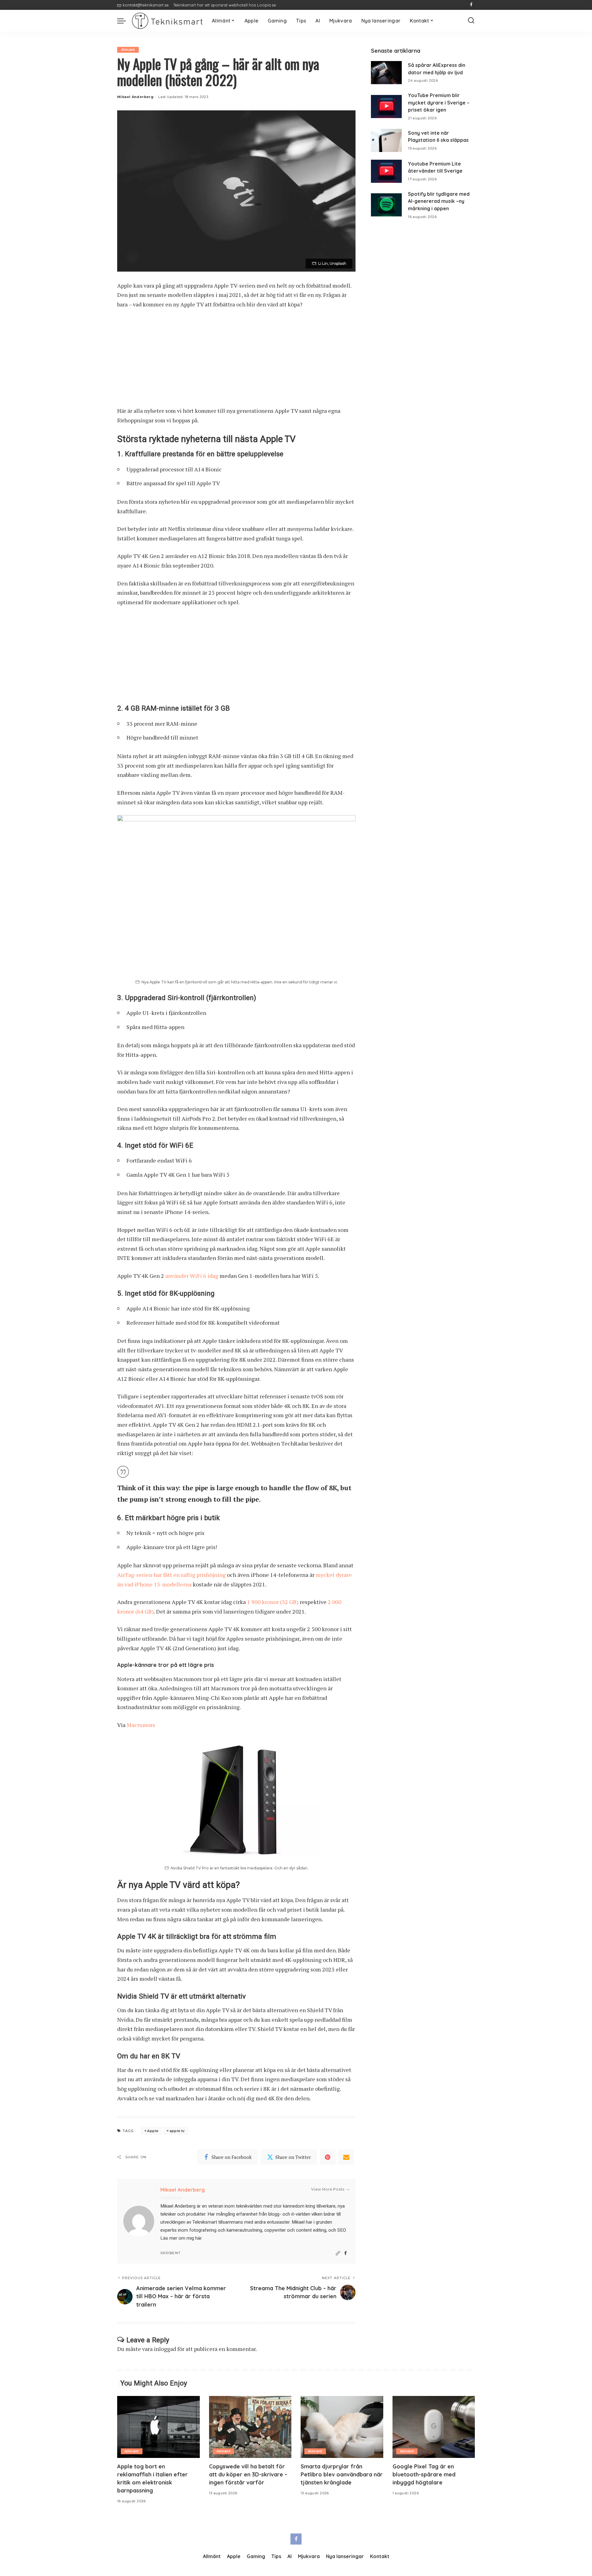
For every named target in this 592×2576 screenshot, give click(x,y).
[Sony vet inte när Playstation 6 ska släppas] (386, 140)
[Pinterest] (328, 2157)
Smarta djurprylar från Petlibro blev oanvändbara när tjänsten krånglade (342, 2474)
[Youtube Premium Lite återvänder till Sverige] (386, 171)
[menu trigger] (125, 21)
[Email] (346, 2157)
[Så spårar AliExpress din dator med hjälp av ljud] (386, 73)
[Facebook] (471, 5)
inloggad (165, 2349)
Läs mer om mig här (181, 2238)
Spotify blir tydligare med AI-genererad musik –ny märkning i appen (439, 201)
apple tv (177, 2131)
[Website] (338, 2253)
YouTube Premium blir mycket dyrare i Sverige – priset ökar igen (439, 103)
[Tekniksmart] (167, 21)
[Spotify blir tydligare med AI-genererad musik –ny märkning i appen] (386, 205)
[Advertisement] (236, 360)
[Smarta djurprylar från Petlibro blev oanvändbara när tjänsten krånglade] (342, 2427)
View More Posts (328, 2189)
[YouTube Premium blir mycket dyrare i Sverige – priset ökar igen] (386, 107)
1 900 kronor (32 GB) (273, 1602)
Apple (153, 2131)
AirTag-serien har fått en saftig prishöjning (171, 1575)
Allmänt (128, 50)
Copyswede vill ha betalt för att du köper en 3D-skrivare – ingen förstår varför (248, 2474)
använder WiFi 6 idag (192, 1276)
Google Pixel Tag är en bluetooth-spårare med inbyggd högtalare (424, 2474)
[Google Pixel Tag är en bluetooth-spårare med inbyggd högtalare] (434, 2427)
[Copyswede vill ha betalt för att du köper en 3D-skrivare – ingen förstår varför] (250, 2427)
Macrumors (141, 1725)
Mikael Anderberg (135, 97)
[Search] (471, 21)
